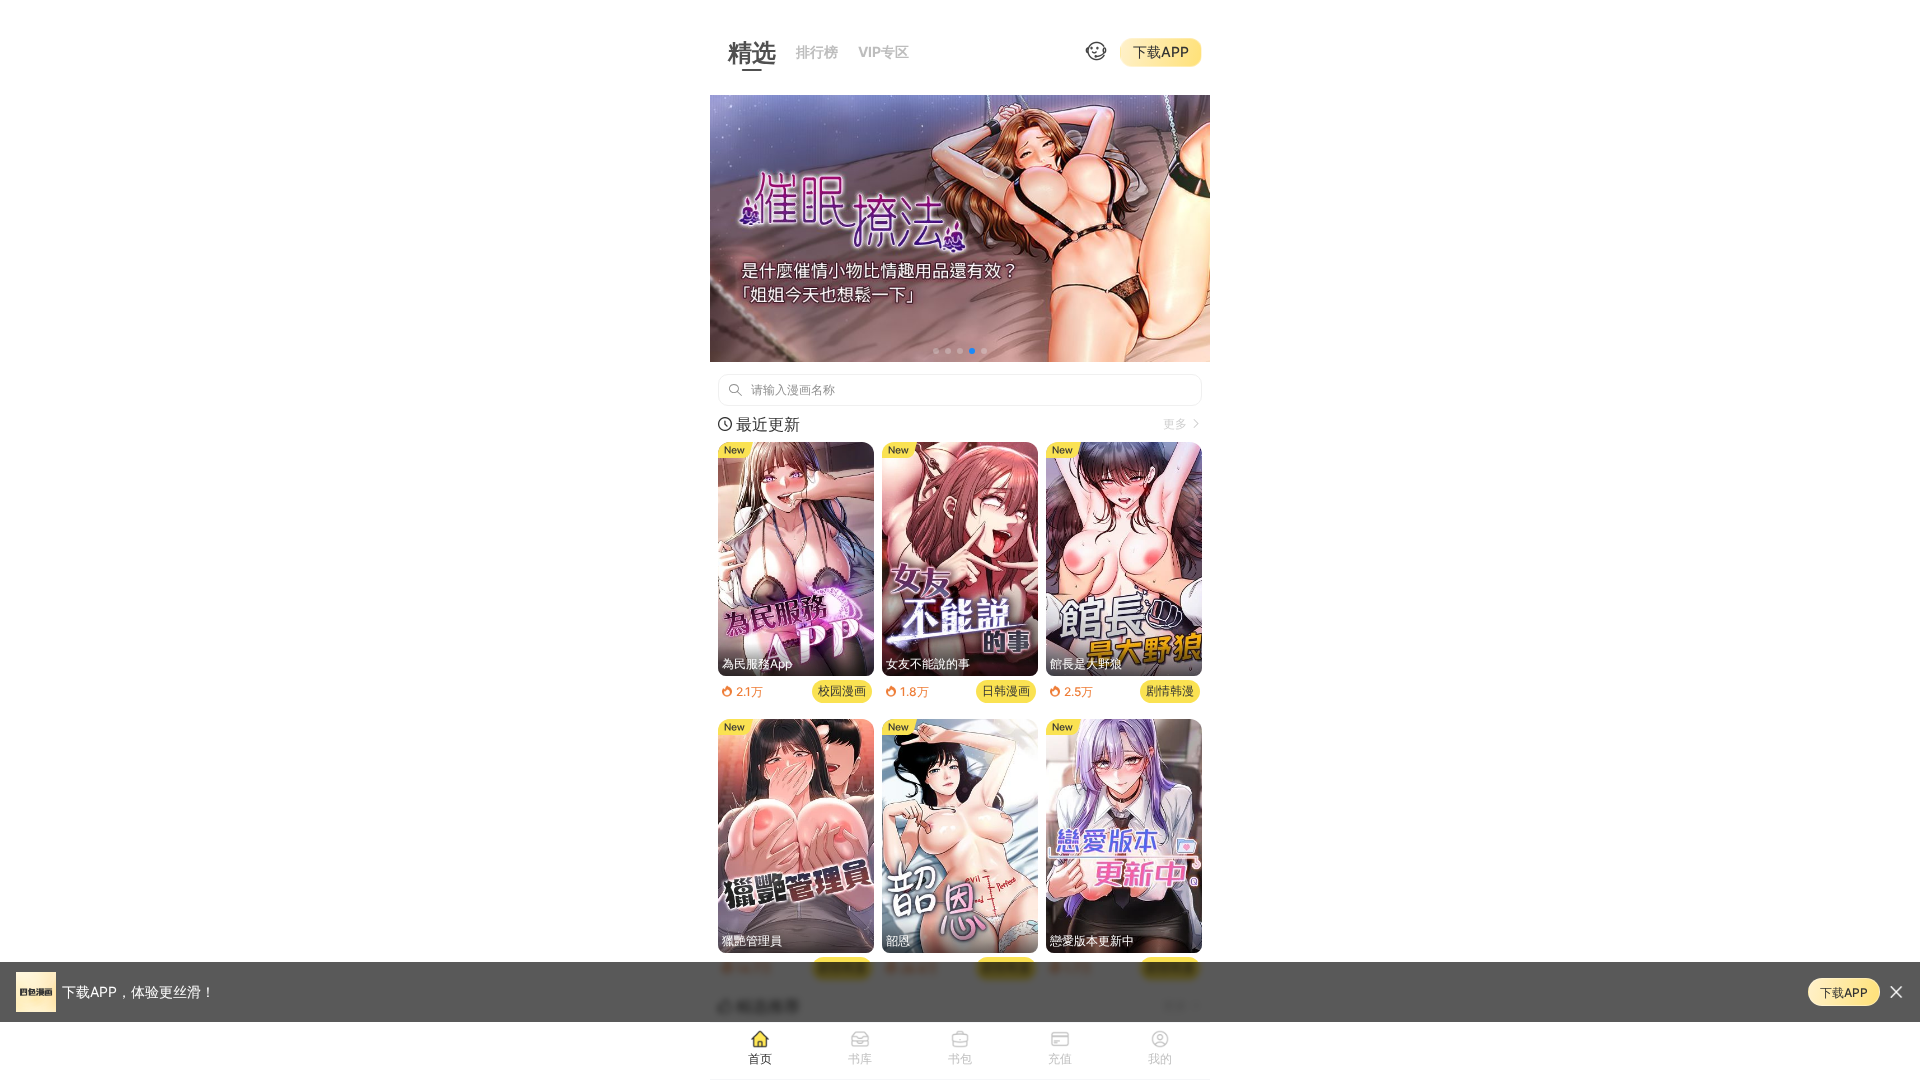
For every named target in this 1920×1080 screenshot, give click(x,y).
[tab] (760, 1047)
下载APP (1161, 51)
